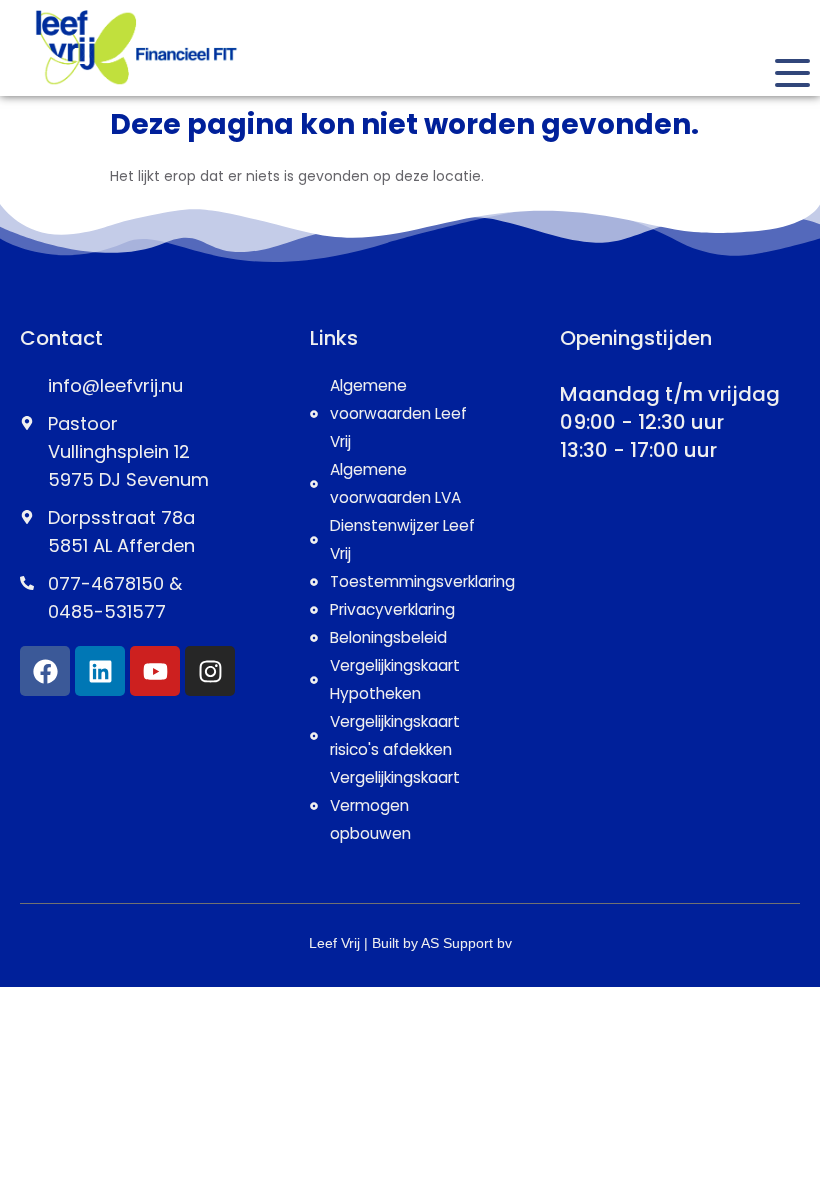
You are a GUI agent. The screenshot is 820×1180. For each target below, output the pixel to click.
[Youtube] (155, 671)
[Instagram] (210, 671)
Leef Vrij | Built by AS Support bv (410, 943)
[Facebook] (45, 671)
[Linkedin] (100, 671)
